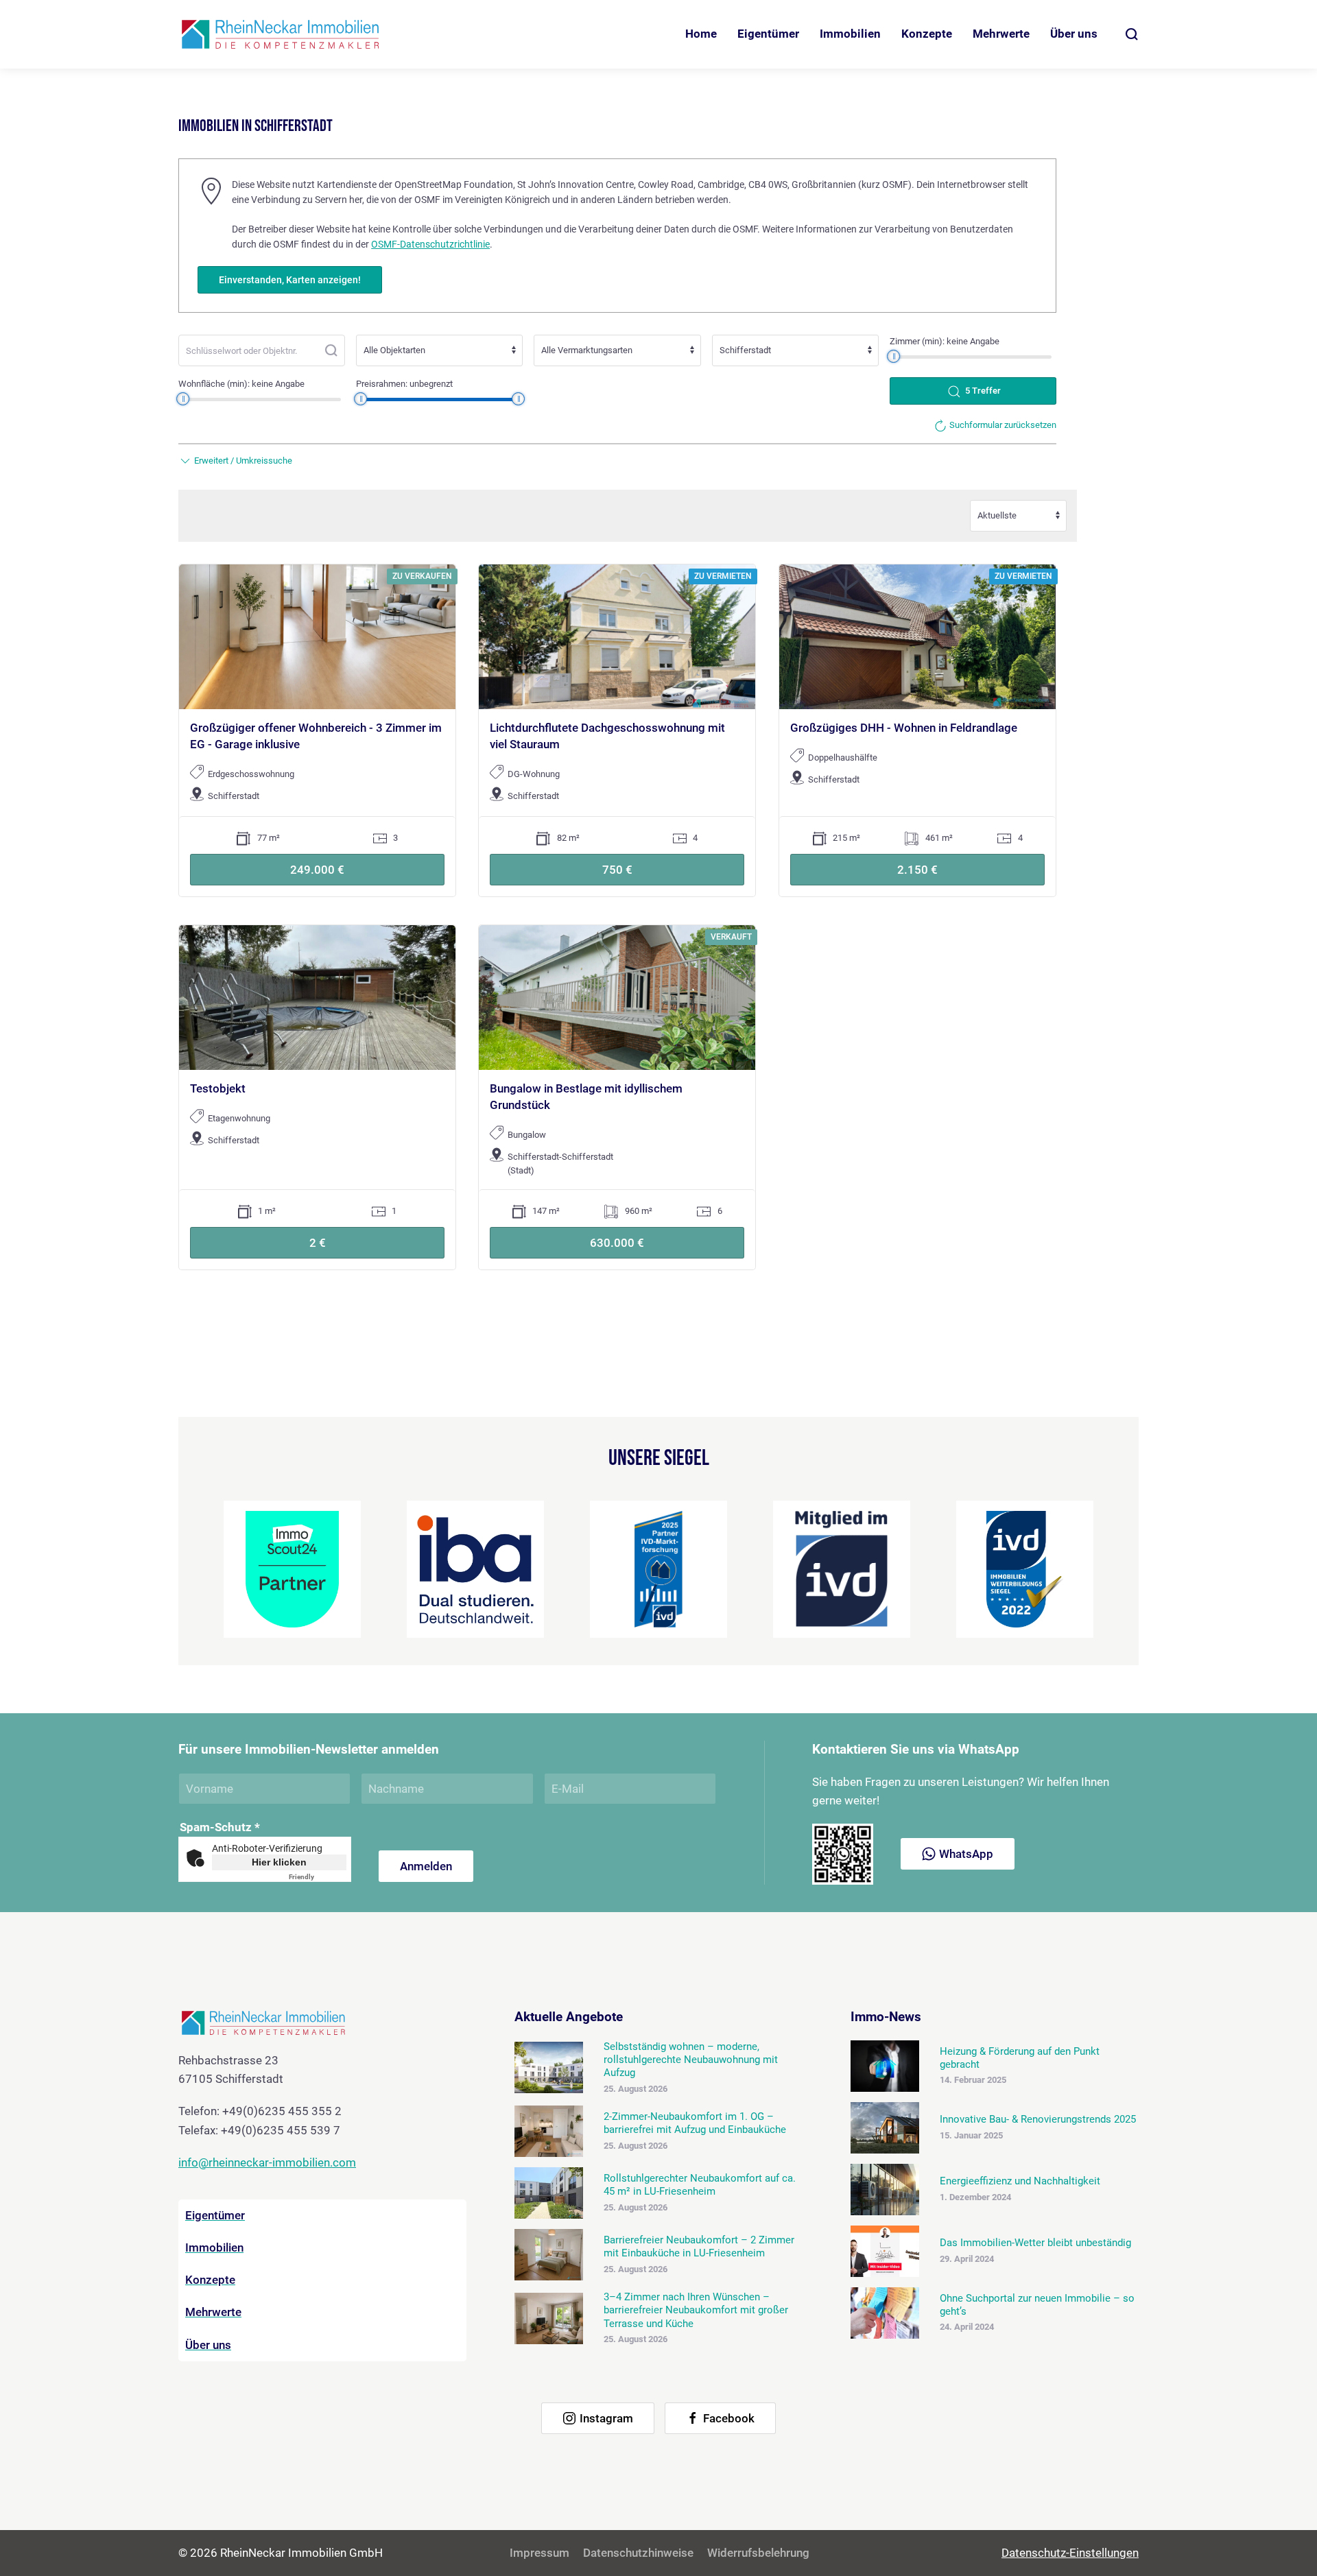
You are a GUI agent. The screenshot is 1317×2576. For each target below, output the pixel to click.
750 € (617, 870)
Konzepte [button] (927, 34)
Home (701, 34)
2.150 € (917, 870)
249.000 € (317, 870)
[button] (1132, 34)
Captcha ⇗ (318, 1877)
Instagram (606, 2418)
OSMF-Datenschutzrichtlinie (430, 244)
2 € (318, 1243)
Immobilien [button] (850, 34)
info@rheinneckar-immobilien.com (267, 2162)
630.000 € (617, 1243)
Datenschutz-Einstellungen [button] (1070, 2553)
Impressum (539, 2553)
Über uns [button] (1074, 34)
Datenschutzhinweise (638, 2553)
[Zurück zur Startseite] (281, 34)
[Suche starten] (331, 350)
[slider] (894, 356)
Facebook (729, 2418)
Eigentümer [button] (768, 34)
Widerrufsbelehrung (758, 2553)
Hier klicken (279, 1862)
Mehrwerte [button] (1001, 34)
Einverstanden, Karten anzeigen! (290, 280)
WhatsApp (966, 1854)
